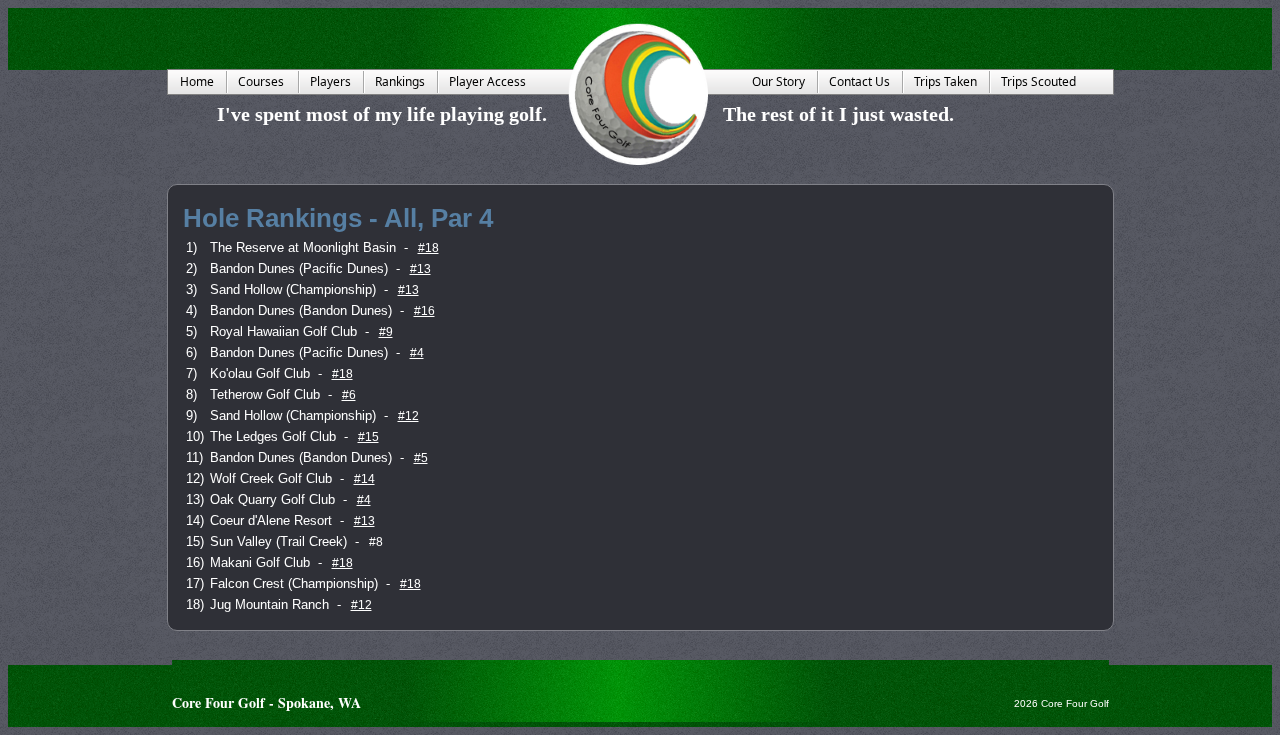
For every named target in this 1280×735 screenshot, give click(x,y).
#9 (386, 332)
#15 (368, 437)
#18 (428, 248)
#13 (420, 269)
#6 (349, 395)
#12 (408, 416)
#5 (421, 458)
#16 (424, 311)
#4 (417, 353)
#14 (364, 479)
